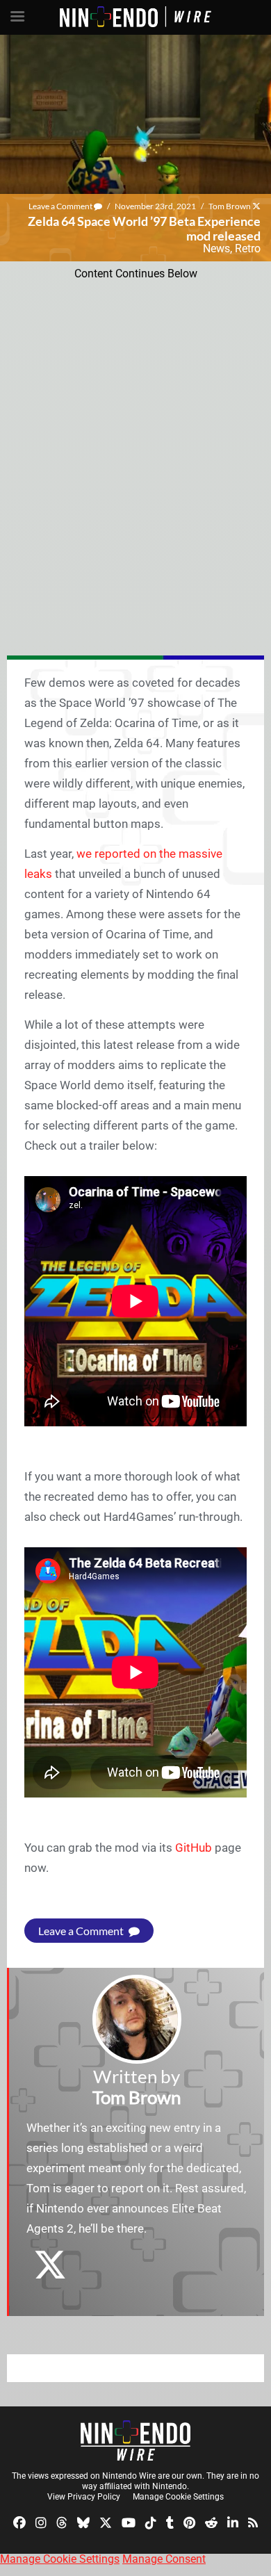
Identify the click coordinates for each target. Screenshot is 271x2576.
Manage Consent (164, 2559)
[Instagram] (41, 2521)
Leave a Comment (61, 206)
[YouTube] (129, 2521)
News (216, 248)
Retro (248, 248)
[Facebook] (19, 2521)
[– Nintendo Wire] (135, 2440)
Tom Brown (230, 206)
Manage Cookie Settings (178, 2497)
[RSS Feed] (253, 2521)
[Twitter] (106, 2521)
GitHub (194, 1848)
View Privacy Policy (84, 2497)
